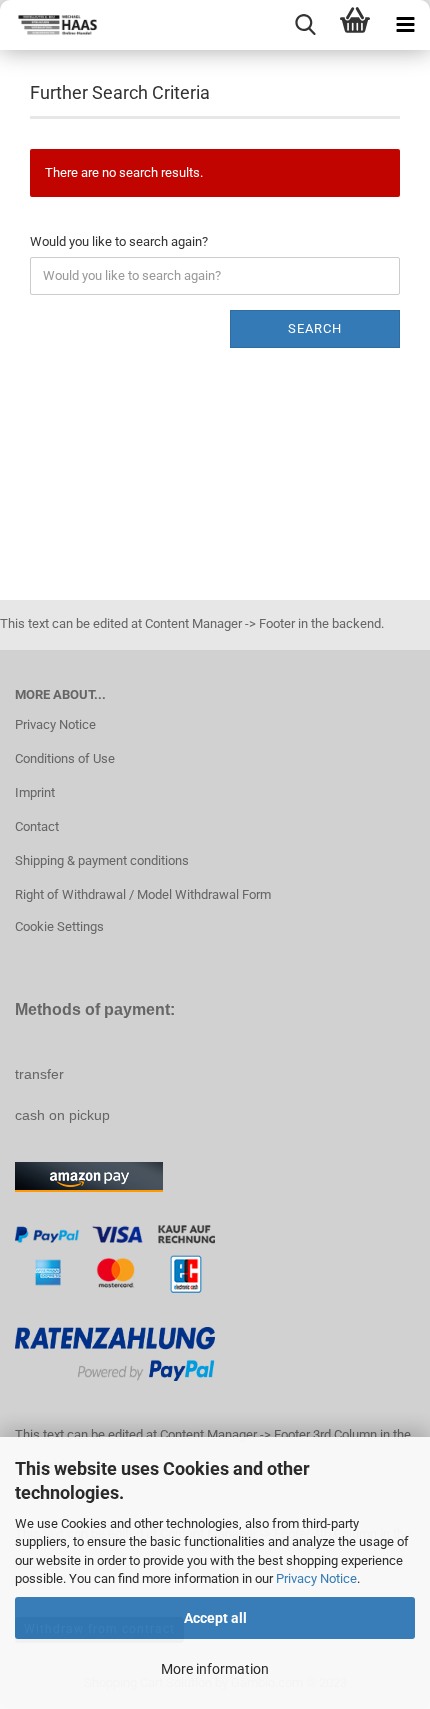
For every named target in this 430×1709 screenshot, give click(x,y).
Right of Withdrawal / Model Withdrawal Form (143, 894)
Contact (37, 826)
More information (215, 1669)
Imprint (35, 792)
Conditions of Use (65, 758)
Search (315, 328)
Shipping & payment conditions (102, 860)
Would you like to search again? (119, 241)
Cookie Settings (59, 926)
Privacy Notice (316, 1578)
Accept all (215, 1618)
